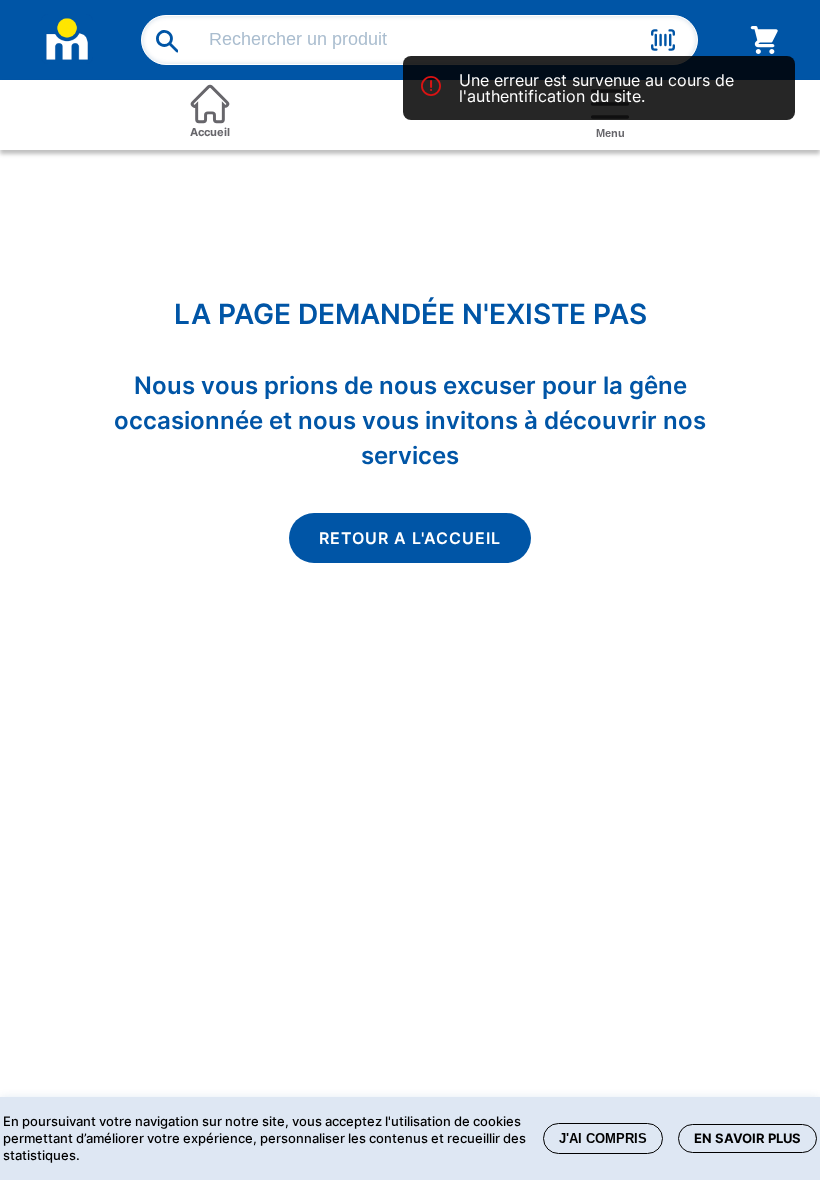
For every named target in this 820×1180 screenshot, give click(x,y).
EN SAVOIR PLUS (747, 1138)
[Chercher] (160, 40)
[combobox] (424, 40)
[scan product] (663, 43)
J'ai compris (603, 1138)
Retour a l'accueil (410, 538)
